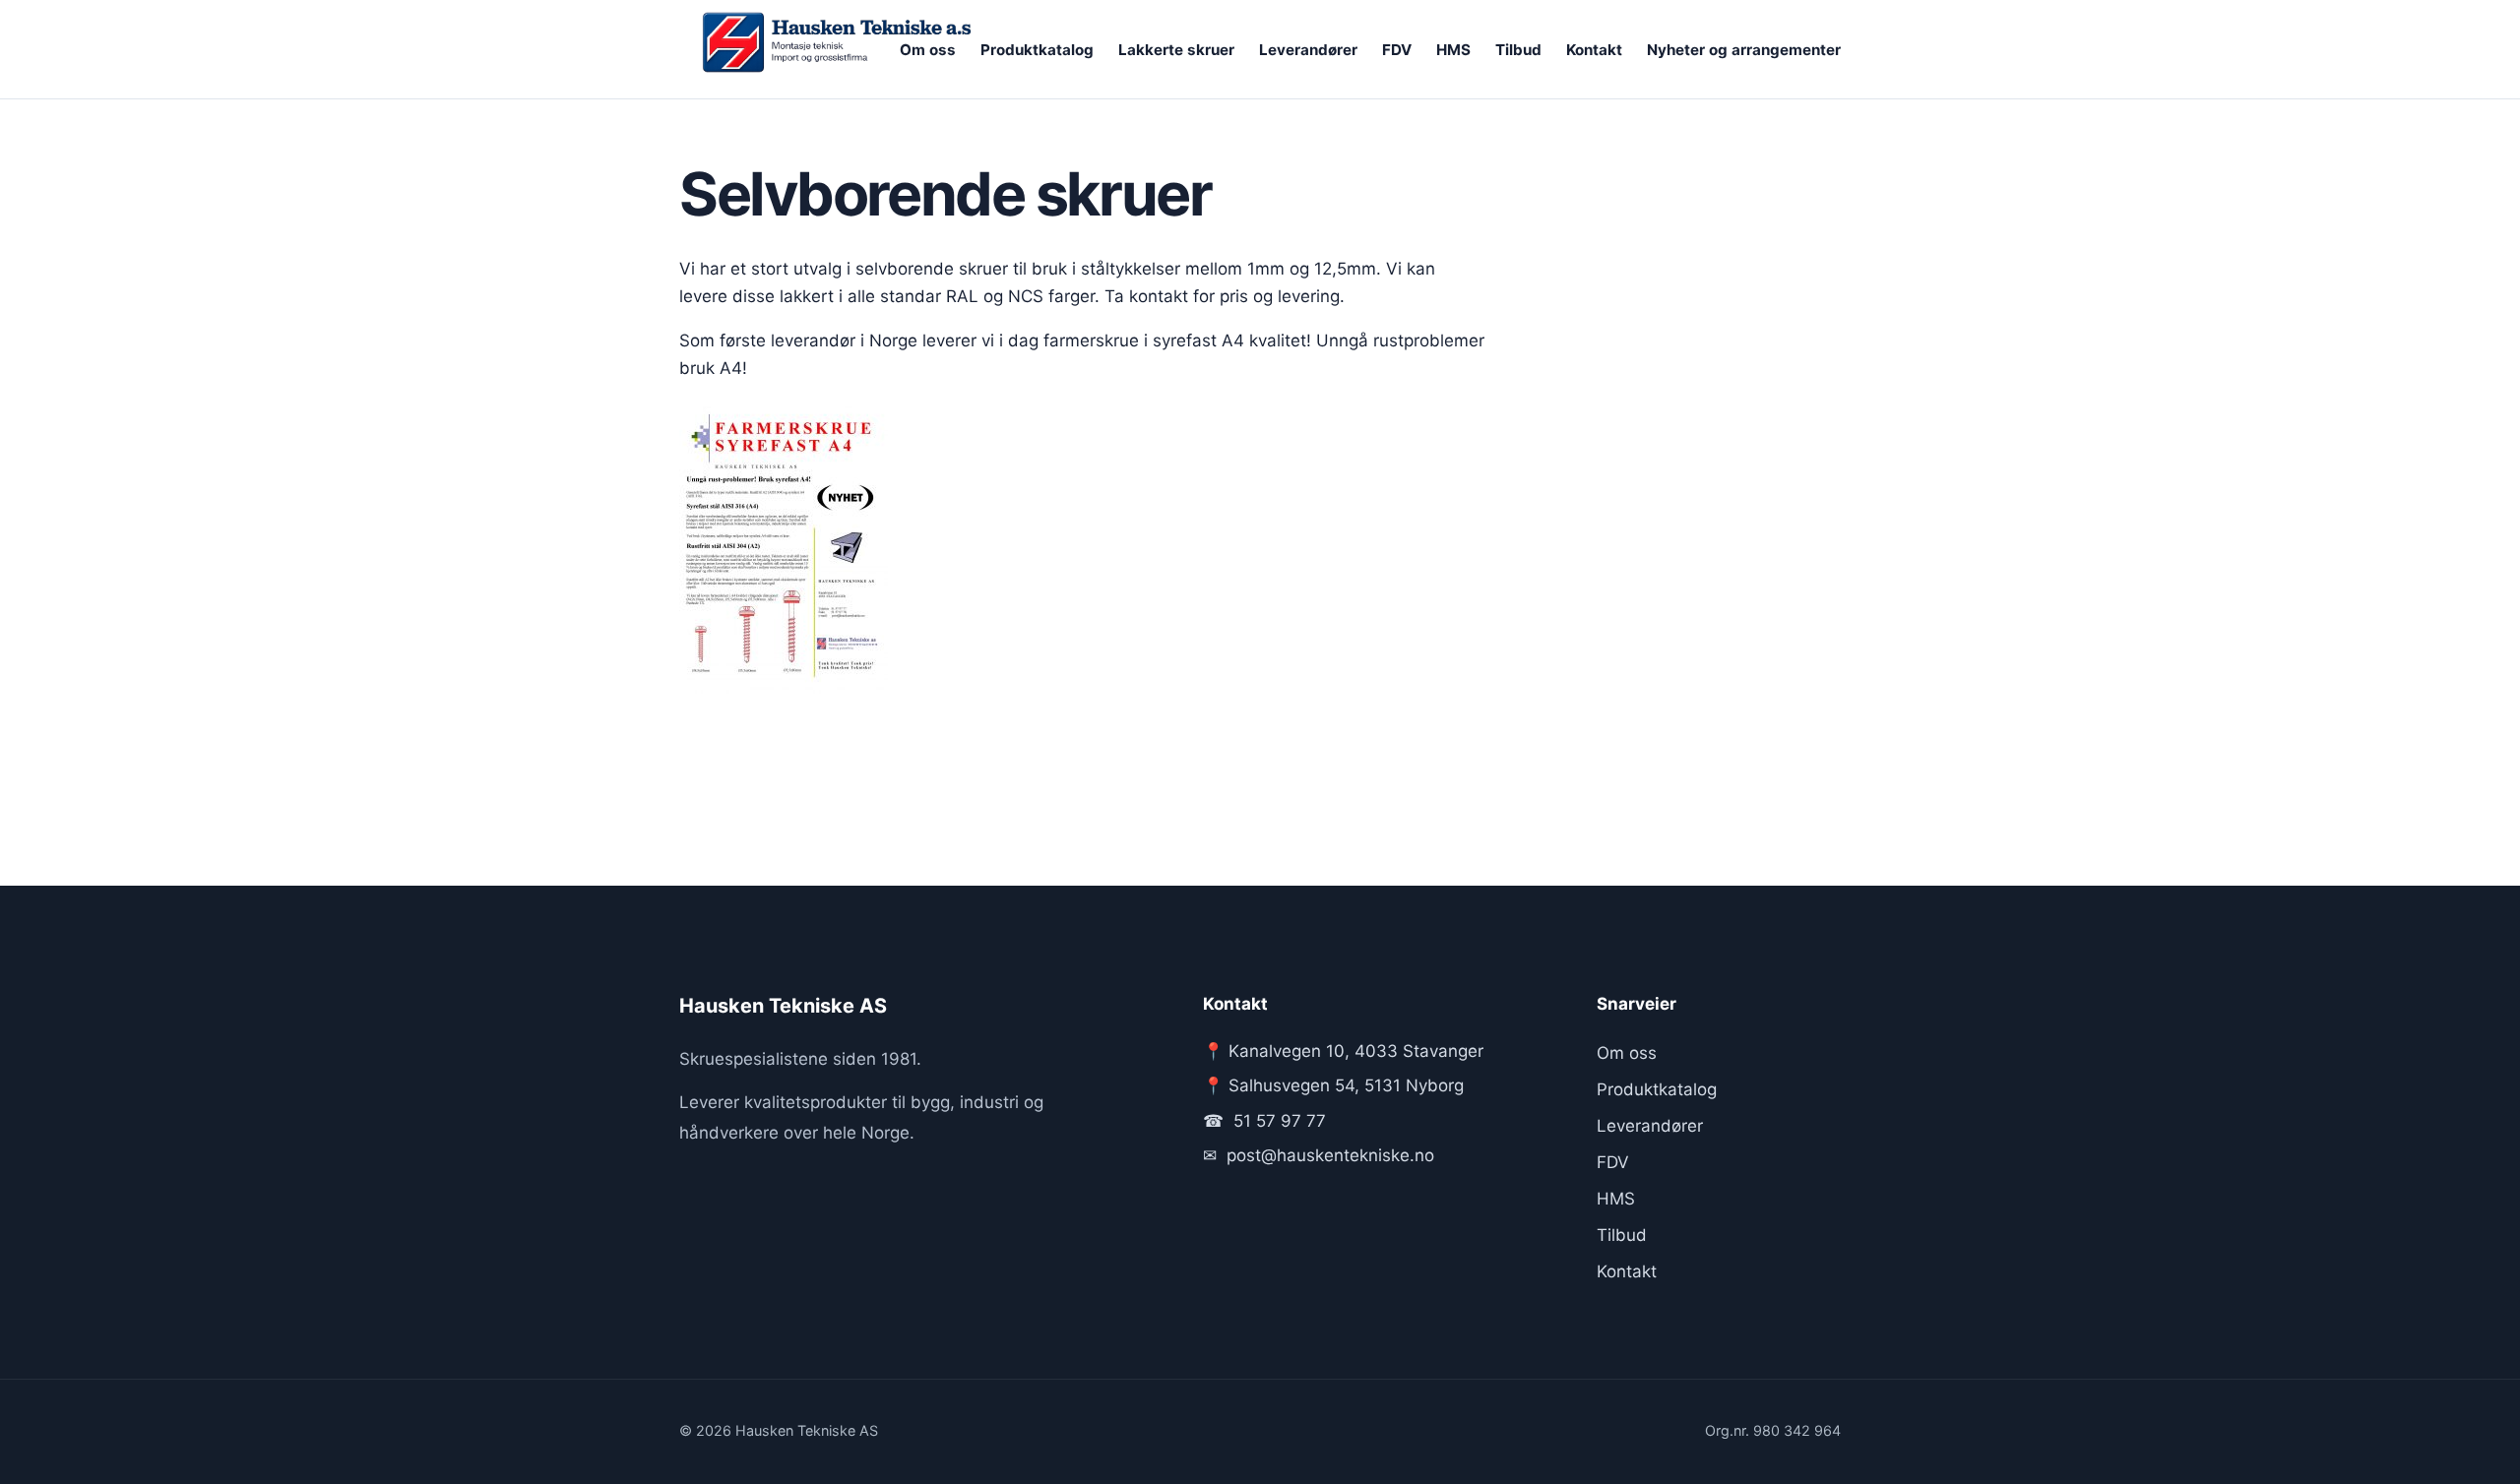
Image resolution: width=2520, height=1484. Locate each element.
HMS (1453, 50)
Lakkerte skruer (1176, 50)
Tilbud (1518, 50)
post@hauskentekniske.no (1330, 1155)
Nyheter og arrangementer (1744, 50)
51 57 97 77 (1280, 1121)
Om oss (928, 50)
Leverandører (1308, 50)
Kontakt (1594, 50)
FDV (1397, 50)
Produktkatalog (1037, 50)
